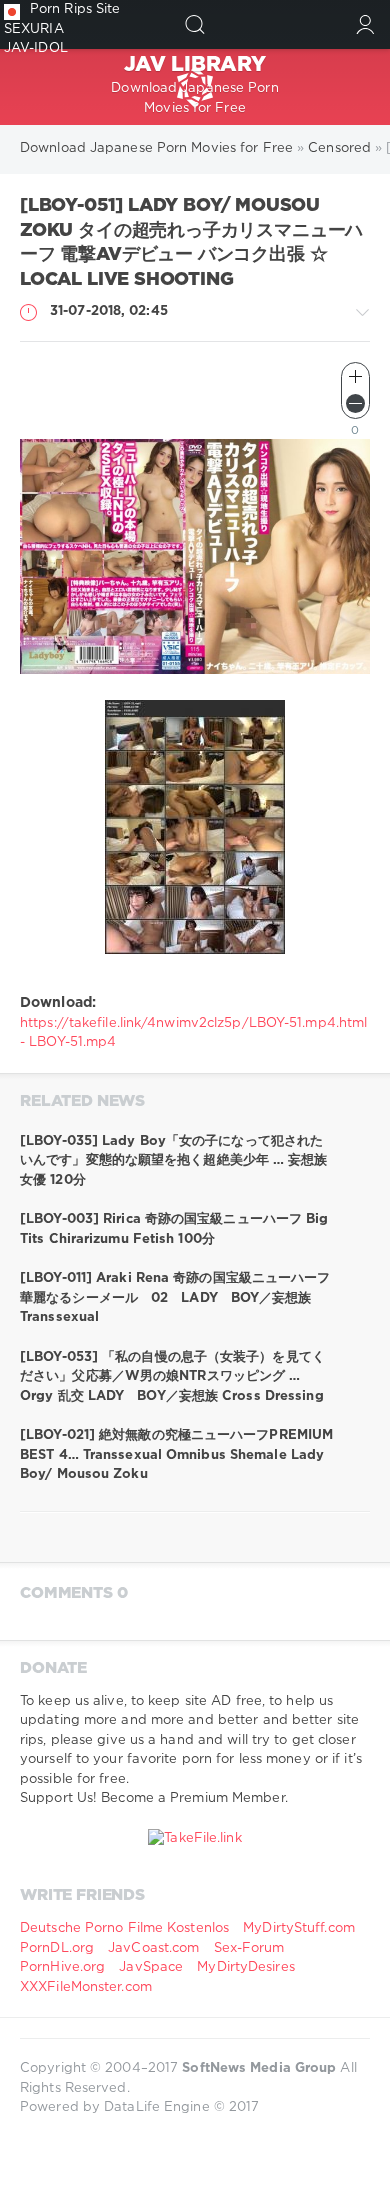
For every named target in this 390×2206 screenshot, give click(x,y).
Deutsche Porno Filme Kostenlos (124, 1928)
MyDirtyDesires (245, 1967)
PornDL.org (57, 1948)
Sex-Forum (249, 1948)
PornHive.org (62, 1967)
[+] (355, 376)
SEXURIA (34, 29)
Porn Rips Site (75, 9)
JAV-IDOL (36, 48)
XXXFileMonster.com (86, 1987)
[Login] (365, 24)
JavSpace (151, 1967)
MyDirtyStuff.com (299, 1928)
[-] (355, 403)
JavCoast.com (153, 1948)
